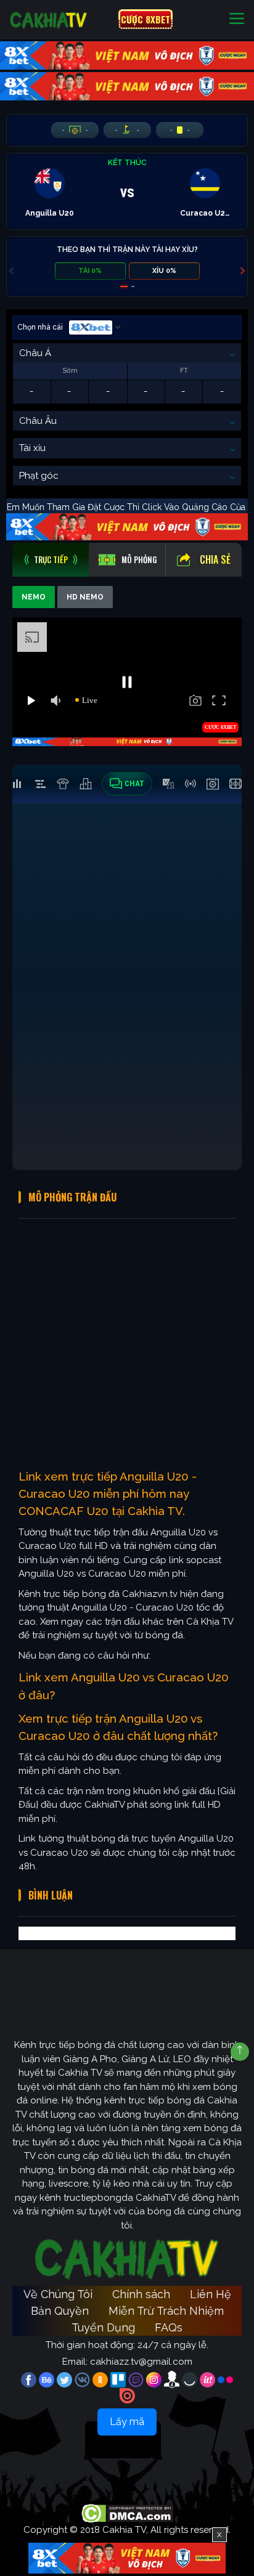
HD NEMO (85, 597)
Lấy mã (127, 2422)
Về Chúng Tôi (58, 2294)
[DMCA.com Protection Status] (127, 2513)
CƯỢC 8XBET (145, 19)
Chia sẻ (215, 559)
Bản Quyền (60, 2311)
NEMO (34, 597)
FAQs (169, 2327)
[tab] (51, 560)
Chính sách (141, 2294)
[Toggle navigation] (237, 19)
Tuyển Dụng (103, 2327)
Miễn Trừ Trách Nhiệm (166, 2311)
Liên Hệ (211, 2294)
